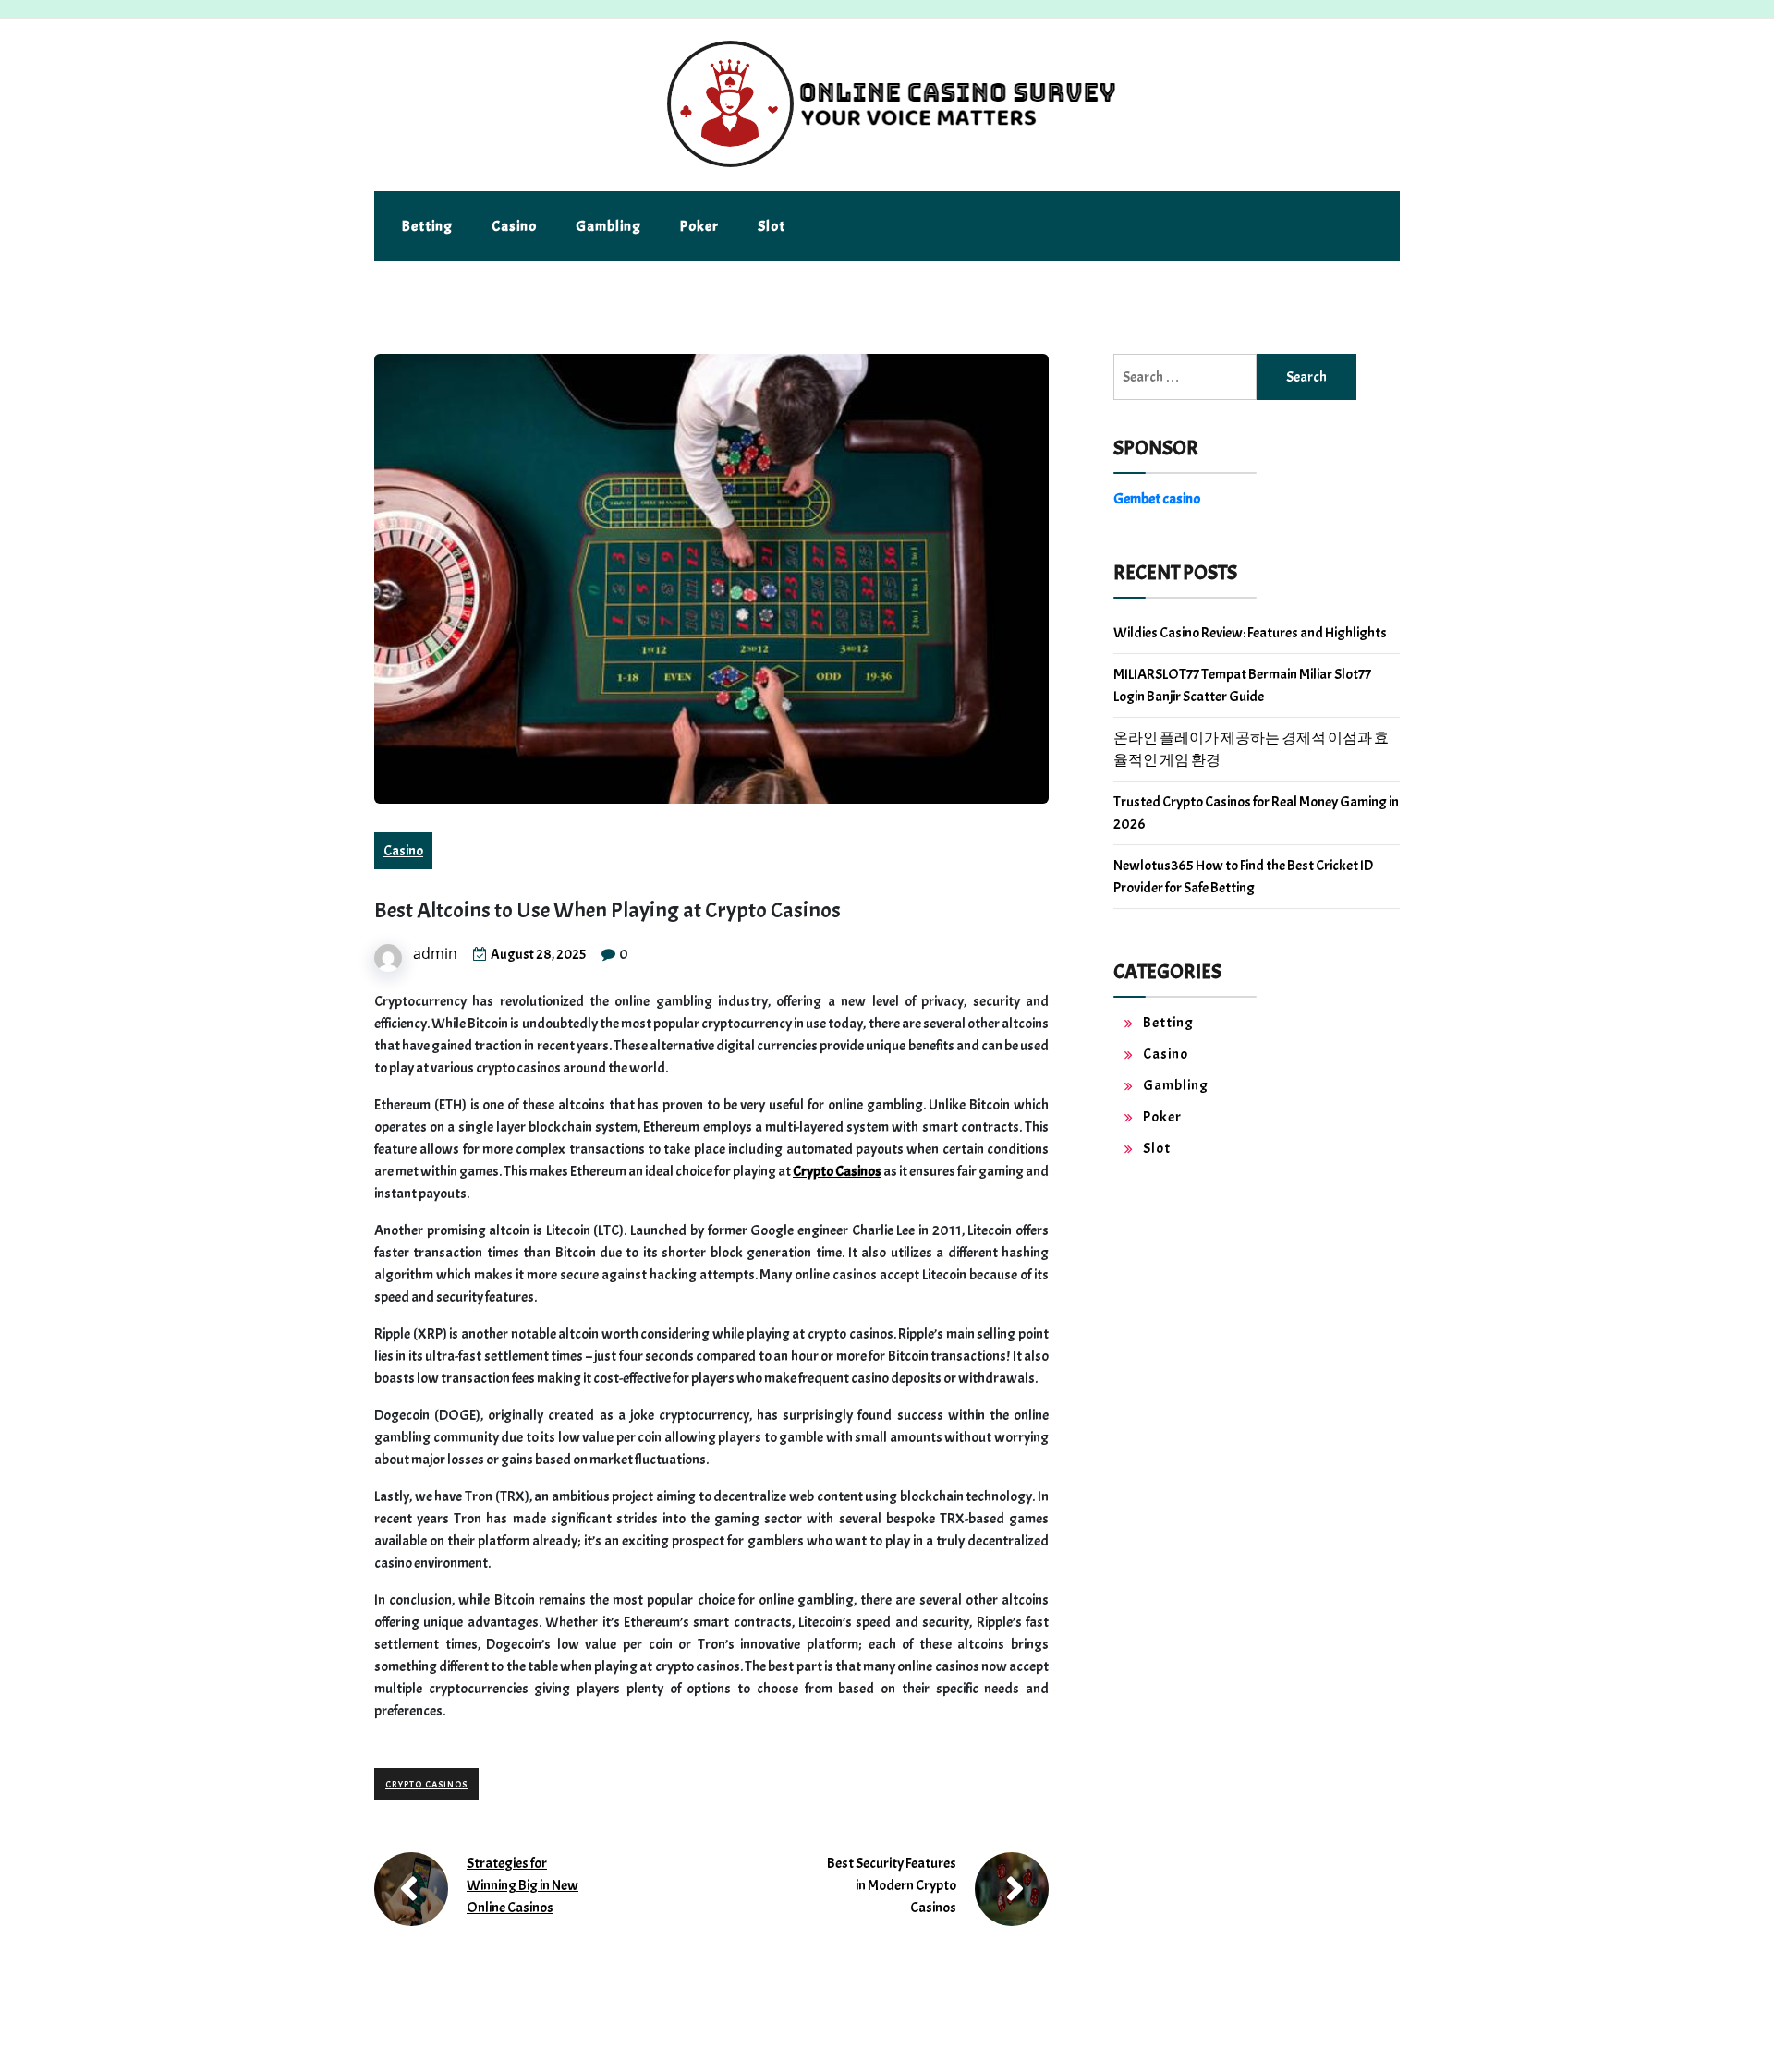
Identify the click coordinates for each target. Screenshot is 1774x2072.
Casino (514, 226)
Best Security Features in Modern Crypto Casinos (892, 1885)
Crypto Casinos (837, 1171)
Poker (699, 226)
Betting (427, 226)
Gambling (608, 226)
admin (435, 953)
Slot (772, 226)
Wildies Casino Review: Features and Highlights (1250, 633)
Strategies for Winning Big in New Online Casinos (522, 1885)
